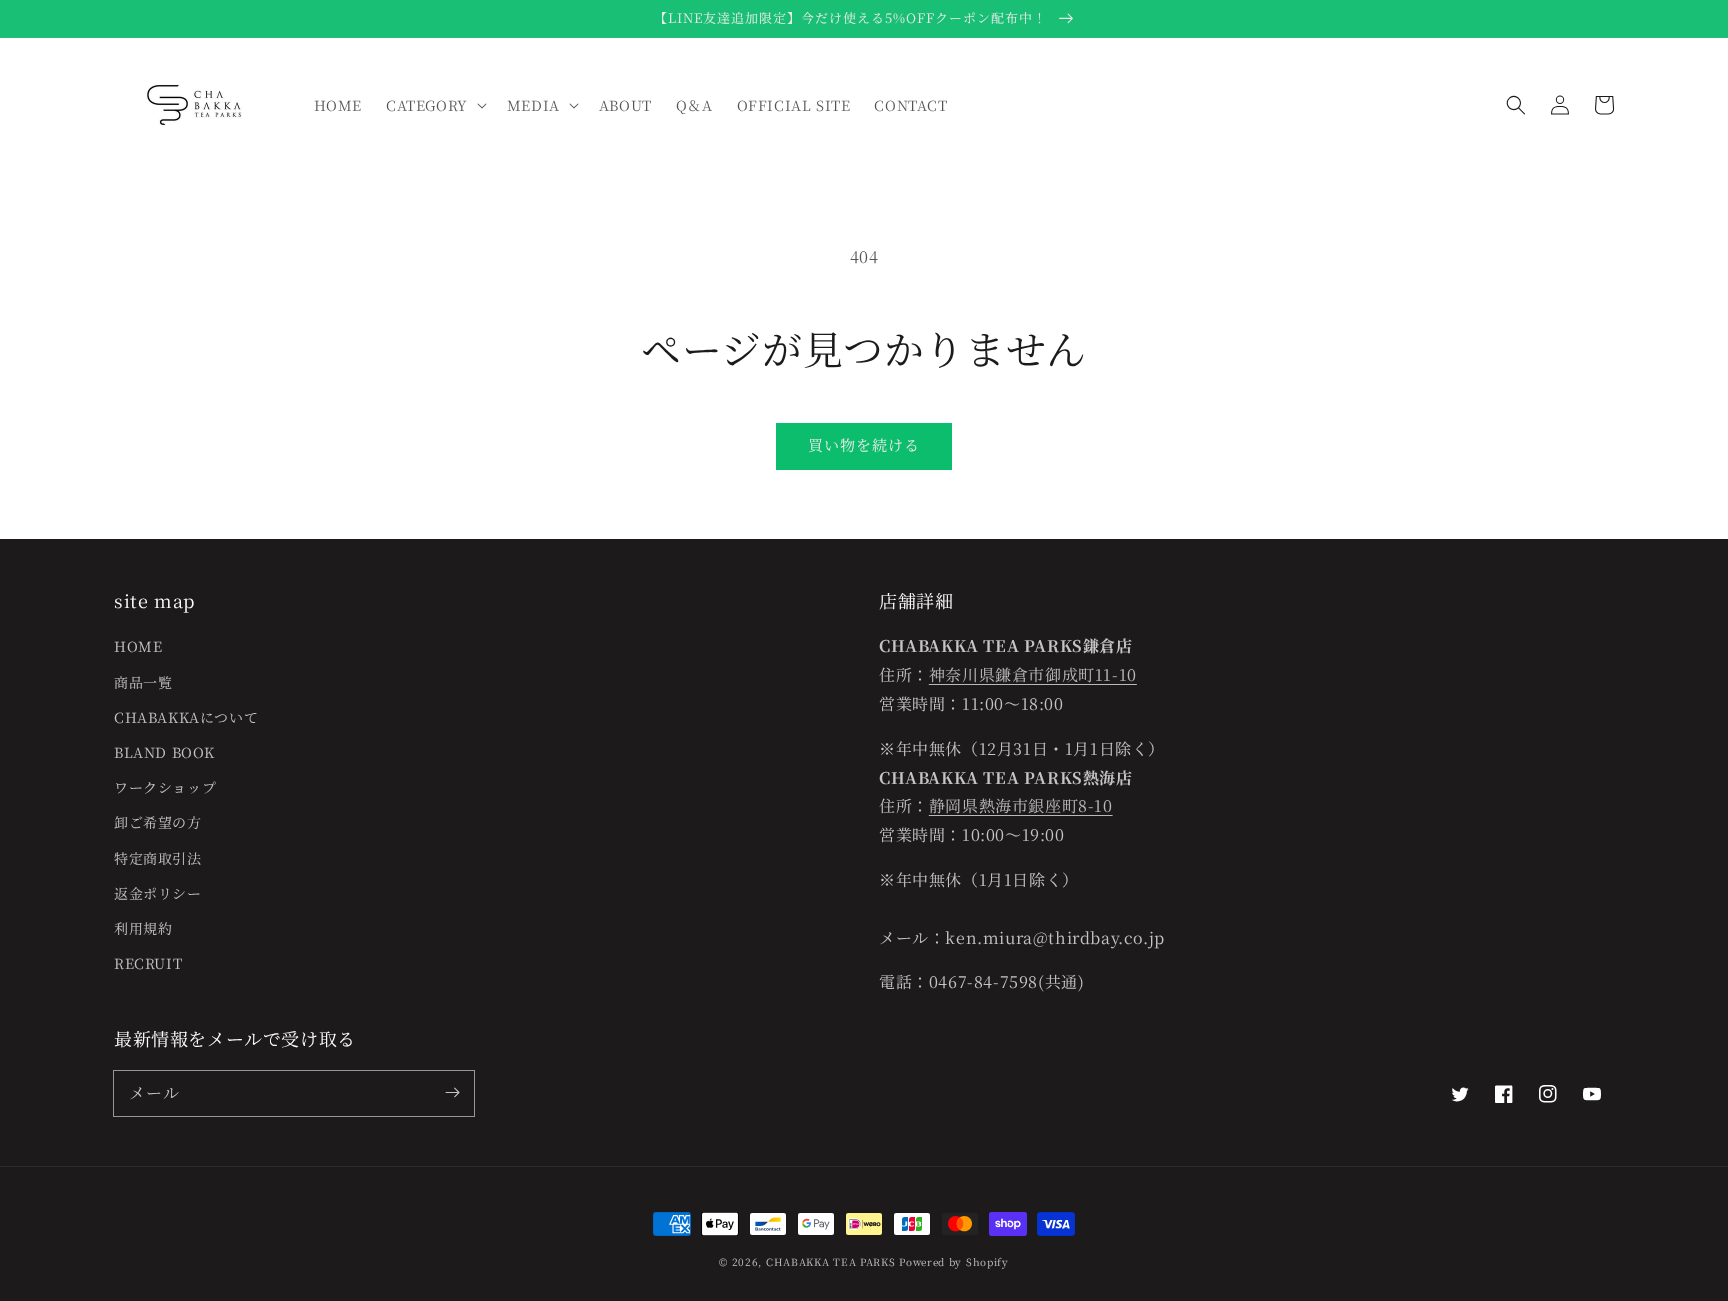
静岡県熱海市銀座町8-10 (1021, 805)
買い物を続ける (864, 444)
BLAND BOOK (164, 752)
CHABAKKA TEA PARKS (831, 1261)
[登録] (452, 1093)
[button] (1516, 105)
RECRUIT (148, 963)
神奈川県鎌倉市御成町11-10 (1033, 674)
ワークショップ (165, 787)
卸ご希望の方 (158, 822)
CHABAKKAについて (186, 717)
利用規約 (143, 928)
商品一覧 (143, 682)
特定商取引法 (158, 858)
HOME (138, 646)
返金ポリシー (158, 893)
